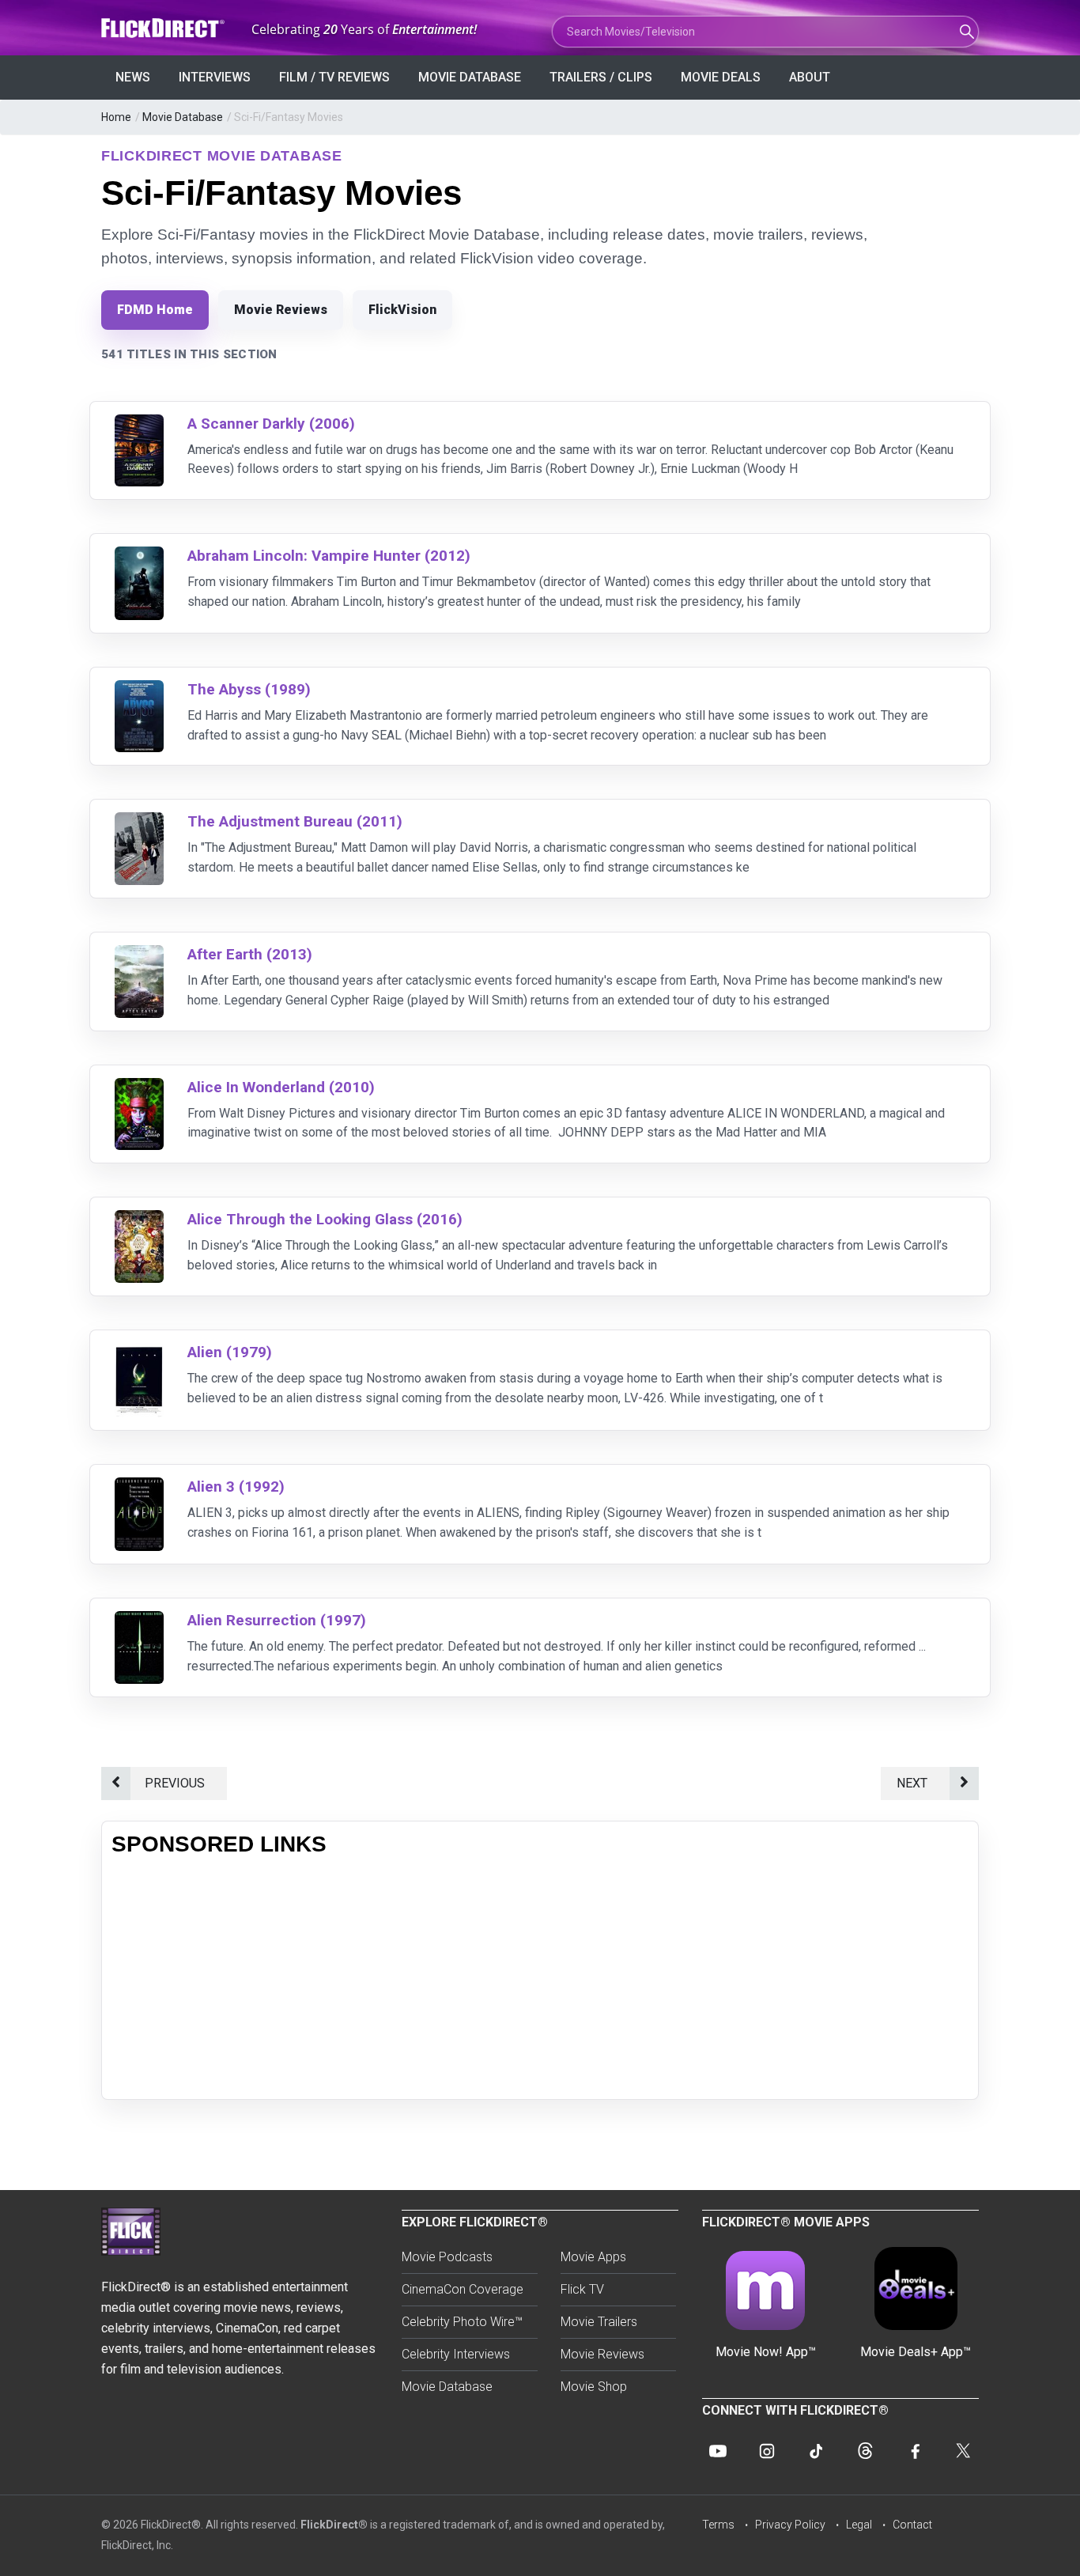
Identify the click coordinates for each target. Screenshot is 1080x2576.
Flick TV (582, 2289)
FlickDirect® (334, 2525)
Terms (718, 2525)
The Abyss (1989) (249, 689)
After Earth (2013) (250, 954)
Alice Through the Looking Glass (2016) (325, 1219)
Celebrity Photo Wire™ (462, 2322)
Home (116, 117)
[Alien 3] (139, 1487)
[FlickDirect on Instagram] (767, 2451)
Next (915, 1783)
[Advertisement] (540, 1979)
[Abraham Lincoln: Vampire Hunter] (139, 556)
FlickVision (402, 310)
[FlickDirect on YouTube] (718, 2451)
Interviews (215, 77)
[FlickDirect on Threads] (865, 2451)
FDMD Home (155, 310)
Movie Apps (593, 2257)
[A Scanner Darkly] (139, 424)
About (810, 77)
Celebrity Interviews (456, 2354)
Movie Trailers (599, 2322)
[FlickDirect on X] (963, 2451)
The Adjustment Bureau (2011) (295, 821)
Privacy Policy (790, 2525)
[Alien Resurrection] (139, 1621)
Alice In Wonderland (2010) (281, 1087)
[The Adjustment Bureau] (139, 822)
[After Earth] (139, 955)
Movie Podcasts (447, 2257)
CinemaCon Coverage (463, 2289)
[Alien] (139, 1353)
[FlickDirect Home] (164, 28)
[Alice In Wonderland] (139, 1088)
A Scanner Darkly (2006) (271, 424)
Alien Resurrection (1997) (277, 1620)
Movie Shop (594, 2387)
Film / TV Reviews (334, 77)
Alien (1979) (230, 1352)
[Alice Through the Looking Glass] (139, 1220)
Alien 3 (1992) (236, 1487)
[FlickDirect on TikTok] (816, 2451)
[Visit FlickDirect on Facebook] (914, 2451)
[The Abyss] (139, 690)
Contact (912, 2525)
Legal (859, 2525)
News (133, 77)
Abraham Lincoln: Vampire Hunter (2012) (329, 556)
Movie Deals (721, 77)
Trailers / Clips (601, 77)
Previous (178, 1783)
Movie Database (470, 77)
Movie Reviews (281, 310)
